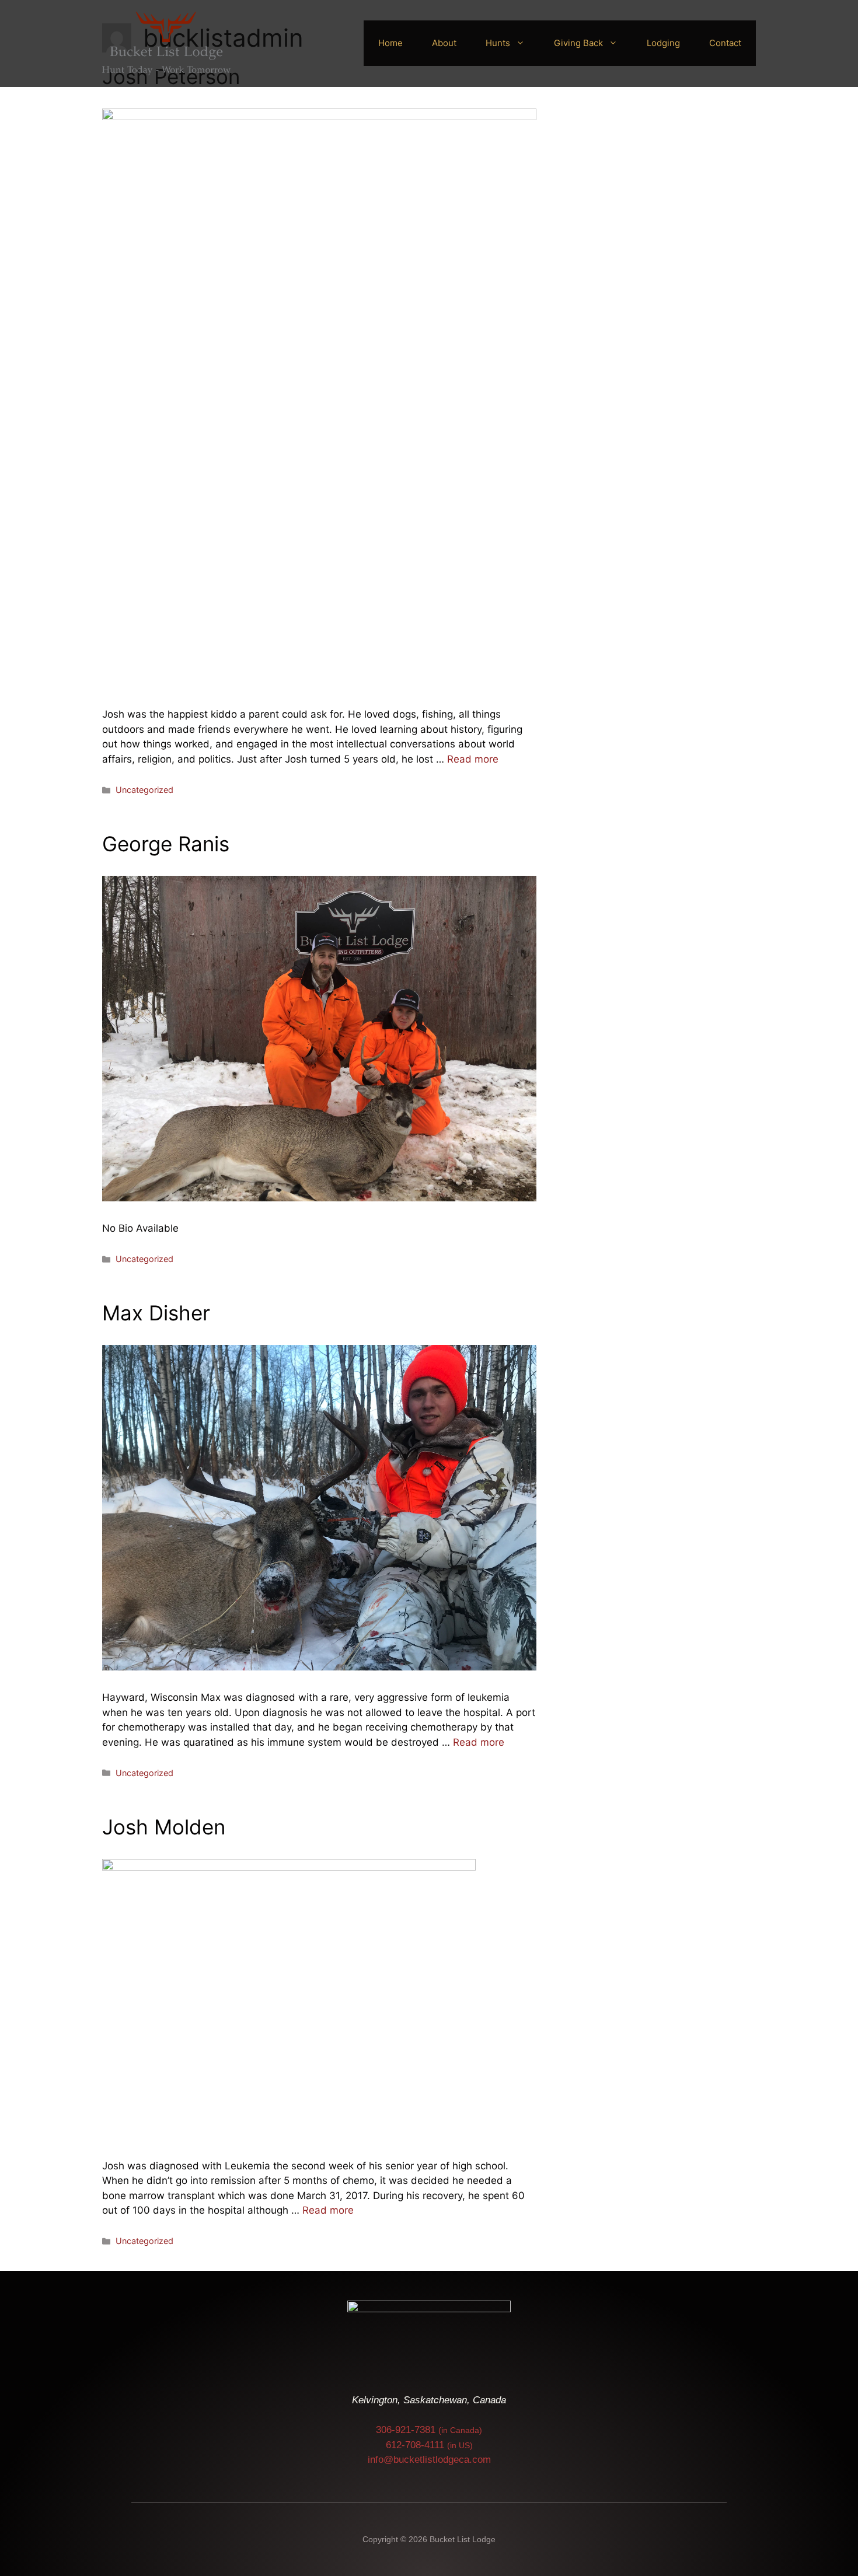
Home (390, 43)
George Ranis (166, 844)
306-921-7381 (429, 2430)
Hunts (498, 43)
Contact (725, 43)
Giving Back (578, 43)
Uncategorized (144, 790)
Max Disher (156, 1313)
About (444, 43)
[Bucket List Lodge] (166, 43)
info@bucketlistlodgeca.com (429, 2460)
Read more (473, 759)
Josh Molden (164, 1827)
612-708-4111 (429, 2445)
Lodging (663, 43)
